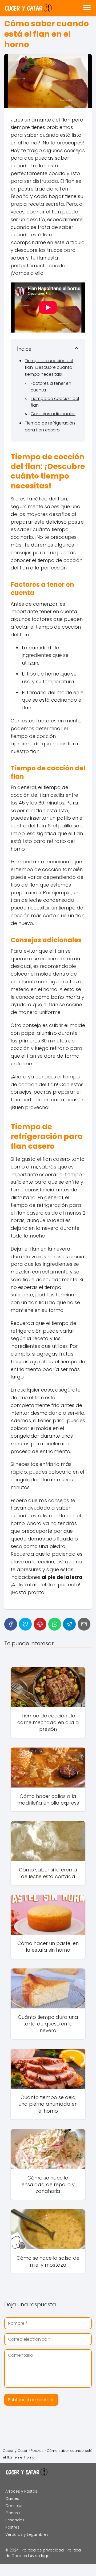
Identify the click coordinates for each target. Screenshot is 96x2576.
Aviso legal (40, 2556)
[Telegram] (69, 1624)
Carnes (12, 2498)
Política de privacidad (43, 2550)
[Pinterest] (40, 1624)
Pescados (15, 2520)
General (13, 2513)
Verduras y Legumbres (27, 2534)
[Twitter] (25, 1624)
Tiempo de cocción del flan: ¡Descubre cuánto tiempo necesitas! (49, 367)
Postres (12, 2527)
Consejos (14, 2506)
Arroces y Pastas (21, 2491)
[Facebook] (11, 1624)
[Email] (84, 1624)
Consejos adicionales (53, 414)
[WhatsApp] (55, 1624)
